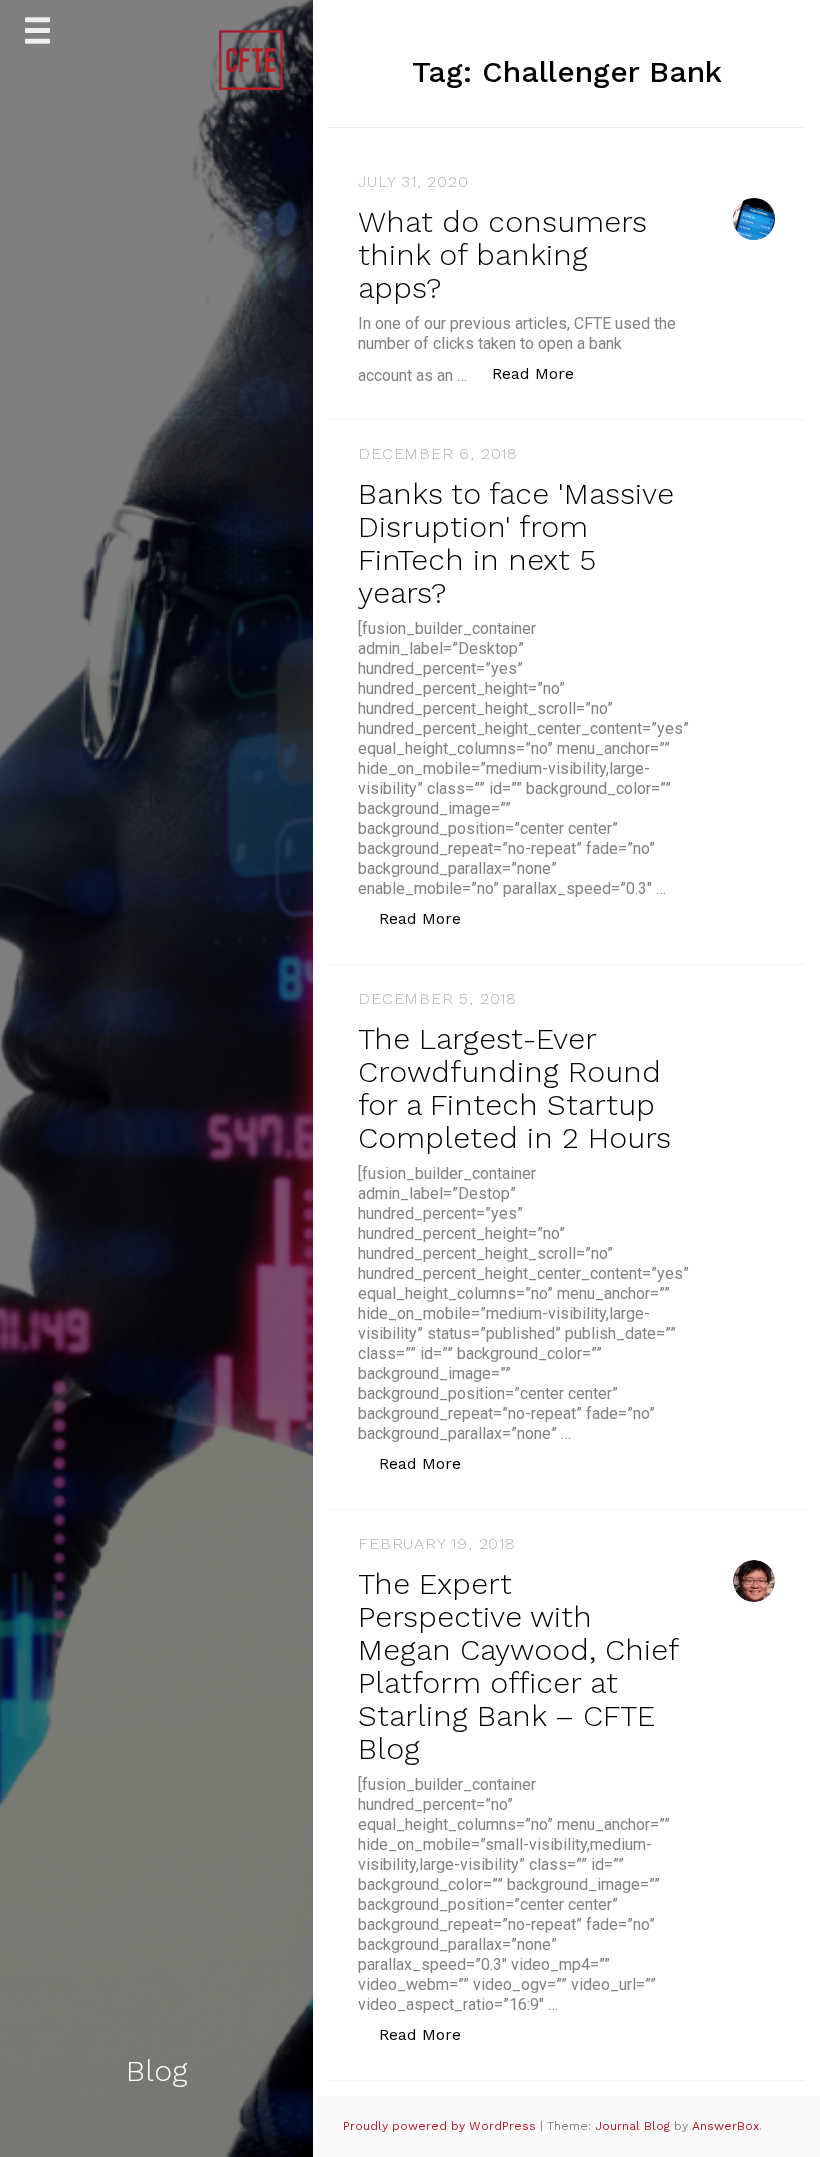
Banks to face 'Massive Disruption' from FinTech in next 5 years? (516, 543)
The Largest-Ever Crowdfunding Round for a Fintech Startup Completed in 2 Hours (514, 1088)
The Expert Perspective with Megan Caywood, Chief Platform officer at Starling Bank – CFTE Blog (518, 1666)
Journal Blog (634, 2126)
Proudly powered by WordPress (441, 2126)
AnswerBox (725, 2126)
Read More (543, 373)
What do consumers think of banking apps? (502, 254)
